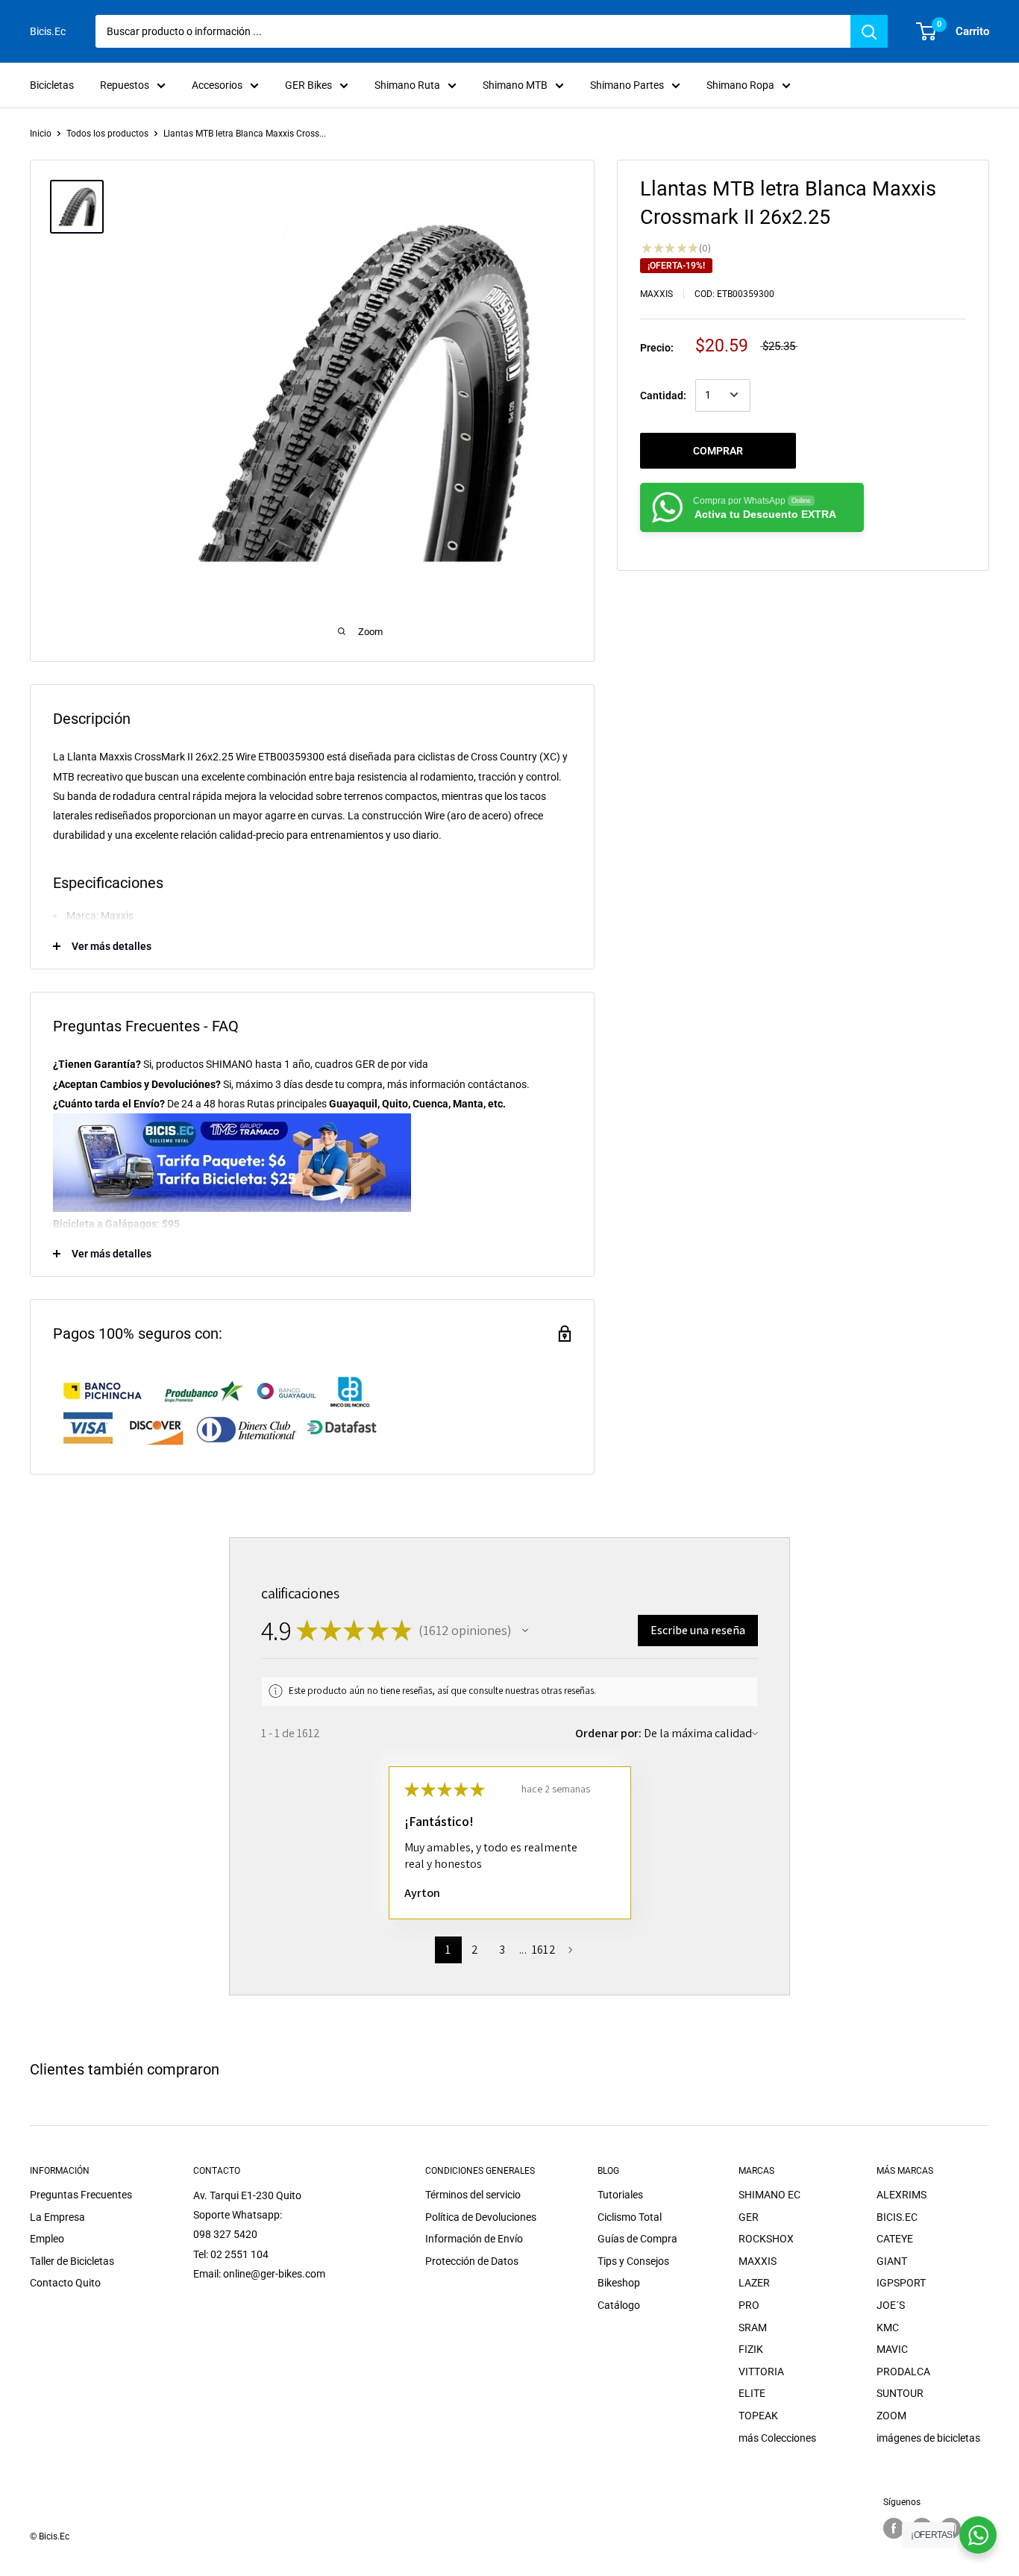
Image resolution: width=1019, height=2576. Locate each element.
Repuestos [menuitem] (125, 85)
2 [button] (475, 1950)
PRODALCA (903, 2372)
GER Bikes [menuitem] (308, 85)
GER (749, 2217)
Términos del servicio (473, 2195)
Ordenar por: (608, 1733)
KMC (888, 2328)
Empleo (47, 2239)
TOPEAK (758, 2416)
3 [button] (502, 1950)
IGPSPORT (901, 2283)
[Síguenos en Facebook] (894, 2528)
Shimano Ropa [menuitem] (740, 85)
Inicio (41, 134)
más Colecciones (777, 2438)
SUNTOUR (900, 2393)
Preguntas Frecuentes (81, 2195)
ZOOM (891, 2416)
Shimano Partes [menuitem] (627, 85)
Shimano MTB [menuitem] (515, 85)
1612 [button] (544, 1950)
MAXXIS (656, 294)
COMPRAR (718, 450)
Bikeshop (619, 2283)
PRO (749, 2305)
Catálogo (619, 2305)
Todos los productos (107, 134)
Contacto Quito (65, 2283)
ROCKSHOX (766, 2239)
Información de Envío (474, 2239)
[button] (525, 1631)
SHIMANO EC (769, 2195)
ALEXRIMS (902, 2195)
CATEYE (895, 2239)
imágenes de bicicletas (928, 2438)
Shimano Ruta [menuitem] (407, 85)
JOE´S (891, 2305)
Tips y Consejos (633, 2261)
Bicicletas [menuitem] (52, 85)
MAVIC (892, 2349)
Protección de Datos (472, 2261)
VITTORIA (761, 2372)
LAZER (754, 2283)
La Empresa (57, 2217)
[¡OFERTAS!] (978, 2535)
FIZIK (751, 2349)
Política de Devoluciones (481, 2217)
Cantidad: (663, 395)
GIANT (892, 2261)
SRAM (753, 2328)
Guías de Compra (637, 2239)
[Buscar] (869, 31)
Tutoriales (620, 2195)
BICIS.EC (897, 2217)
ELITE (752, 2393)
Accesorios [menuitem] (217, 85)
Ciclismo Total (630, 2217)
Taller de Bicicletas (72, 2261)
